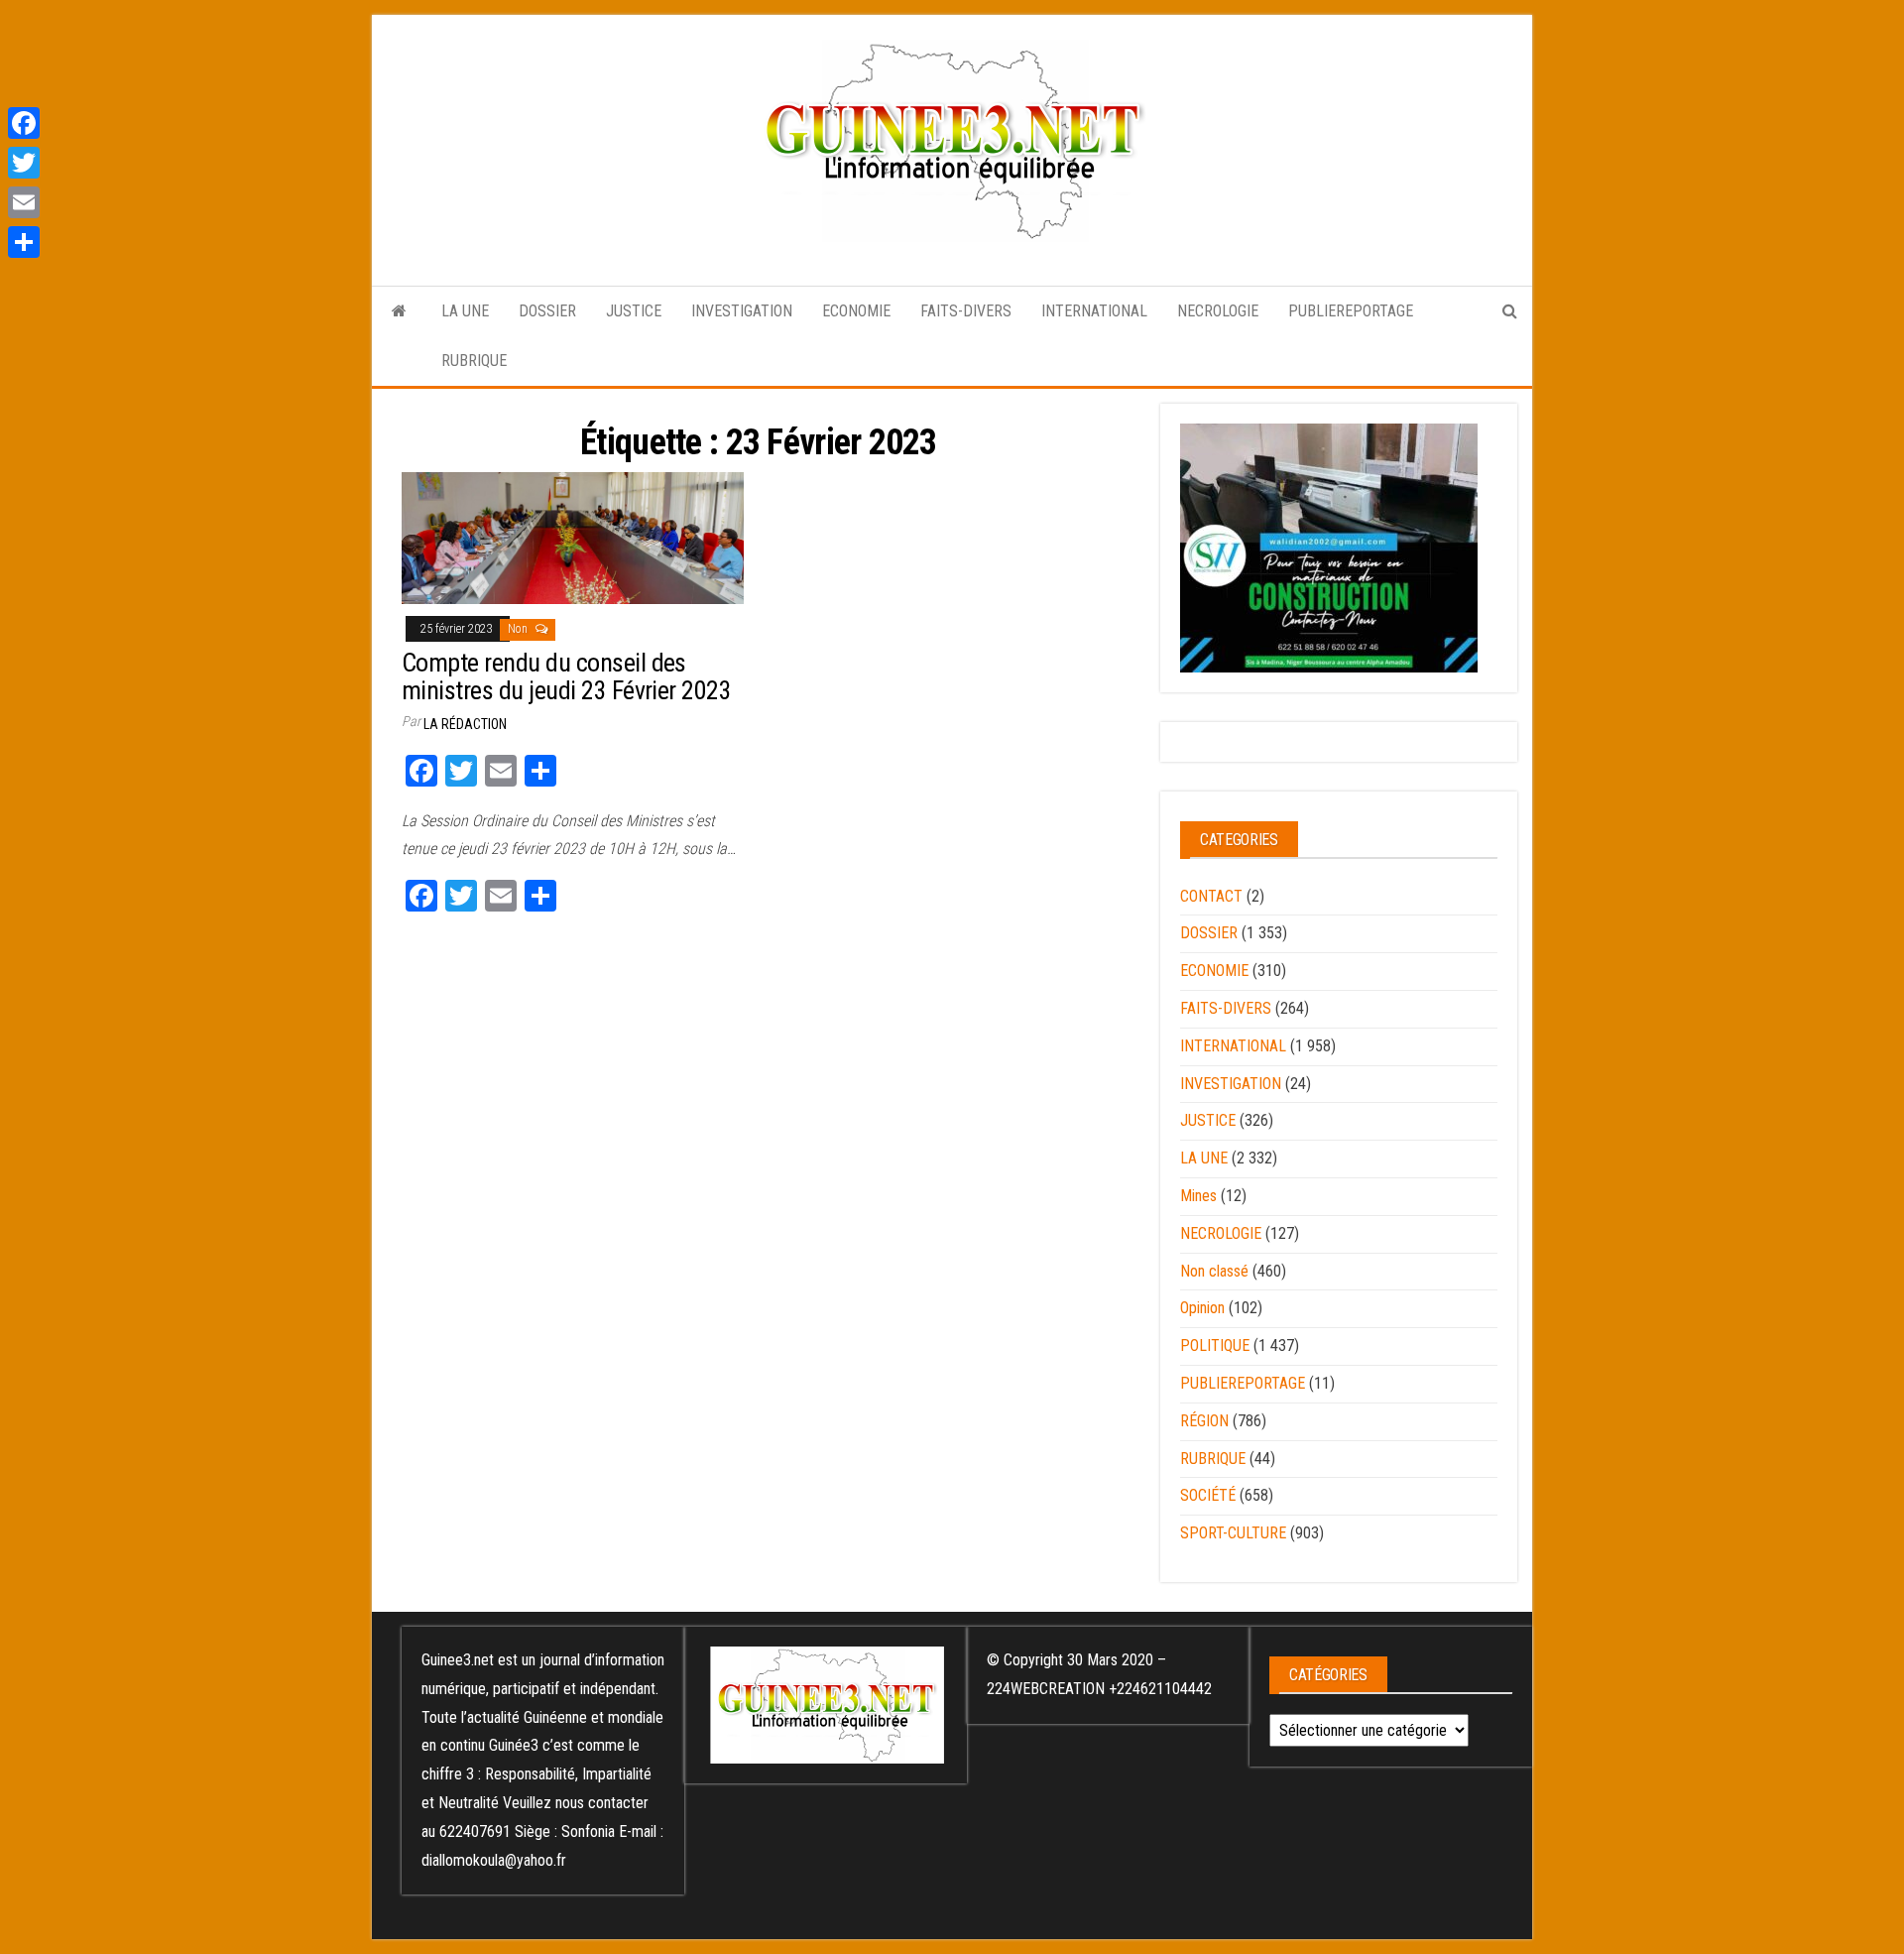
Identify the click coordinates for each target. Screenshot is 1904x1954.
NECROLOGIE (1218, 311)
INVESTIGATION (742, 311)
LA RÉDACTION (465, 724)
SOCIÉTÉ (1208, 1495)
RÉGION (1204, 1421)
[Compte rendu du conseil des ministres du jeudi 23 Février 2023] (573, 537)
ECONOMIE (856, 311)
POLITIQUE (1215, 1345)
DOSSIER (547, 311)
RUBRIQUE (474, 361)
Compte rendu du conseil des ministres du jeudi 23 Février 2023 (566, 677)
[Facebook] (24, 123)
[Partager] (24, 242)
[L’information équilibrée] (399, 311)
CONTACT (1211, 896)
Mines (1198, 1196)
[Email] (24, 202)
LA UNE (465, 311)
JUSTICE (634, 311)
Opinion (1202, 1308)
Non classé (1214, 1271)
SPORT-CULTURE (1233, 1533)
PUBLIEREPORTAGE (1351, 311)
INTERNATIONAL (1094, 311)
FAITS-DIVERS (966, 311)
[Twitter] (24, 163)
